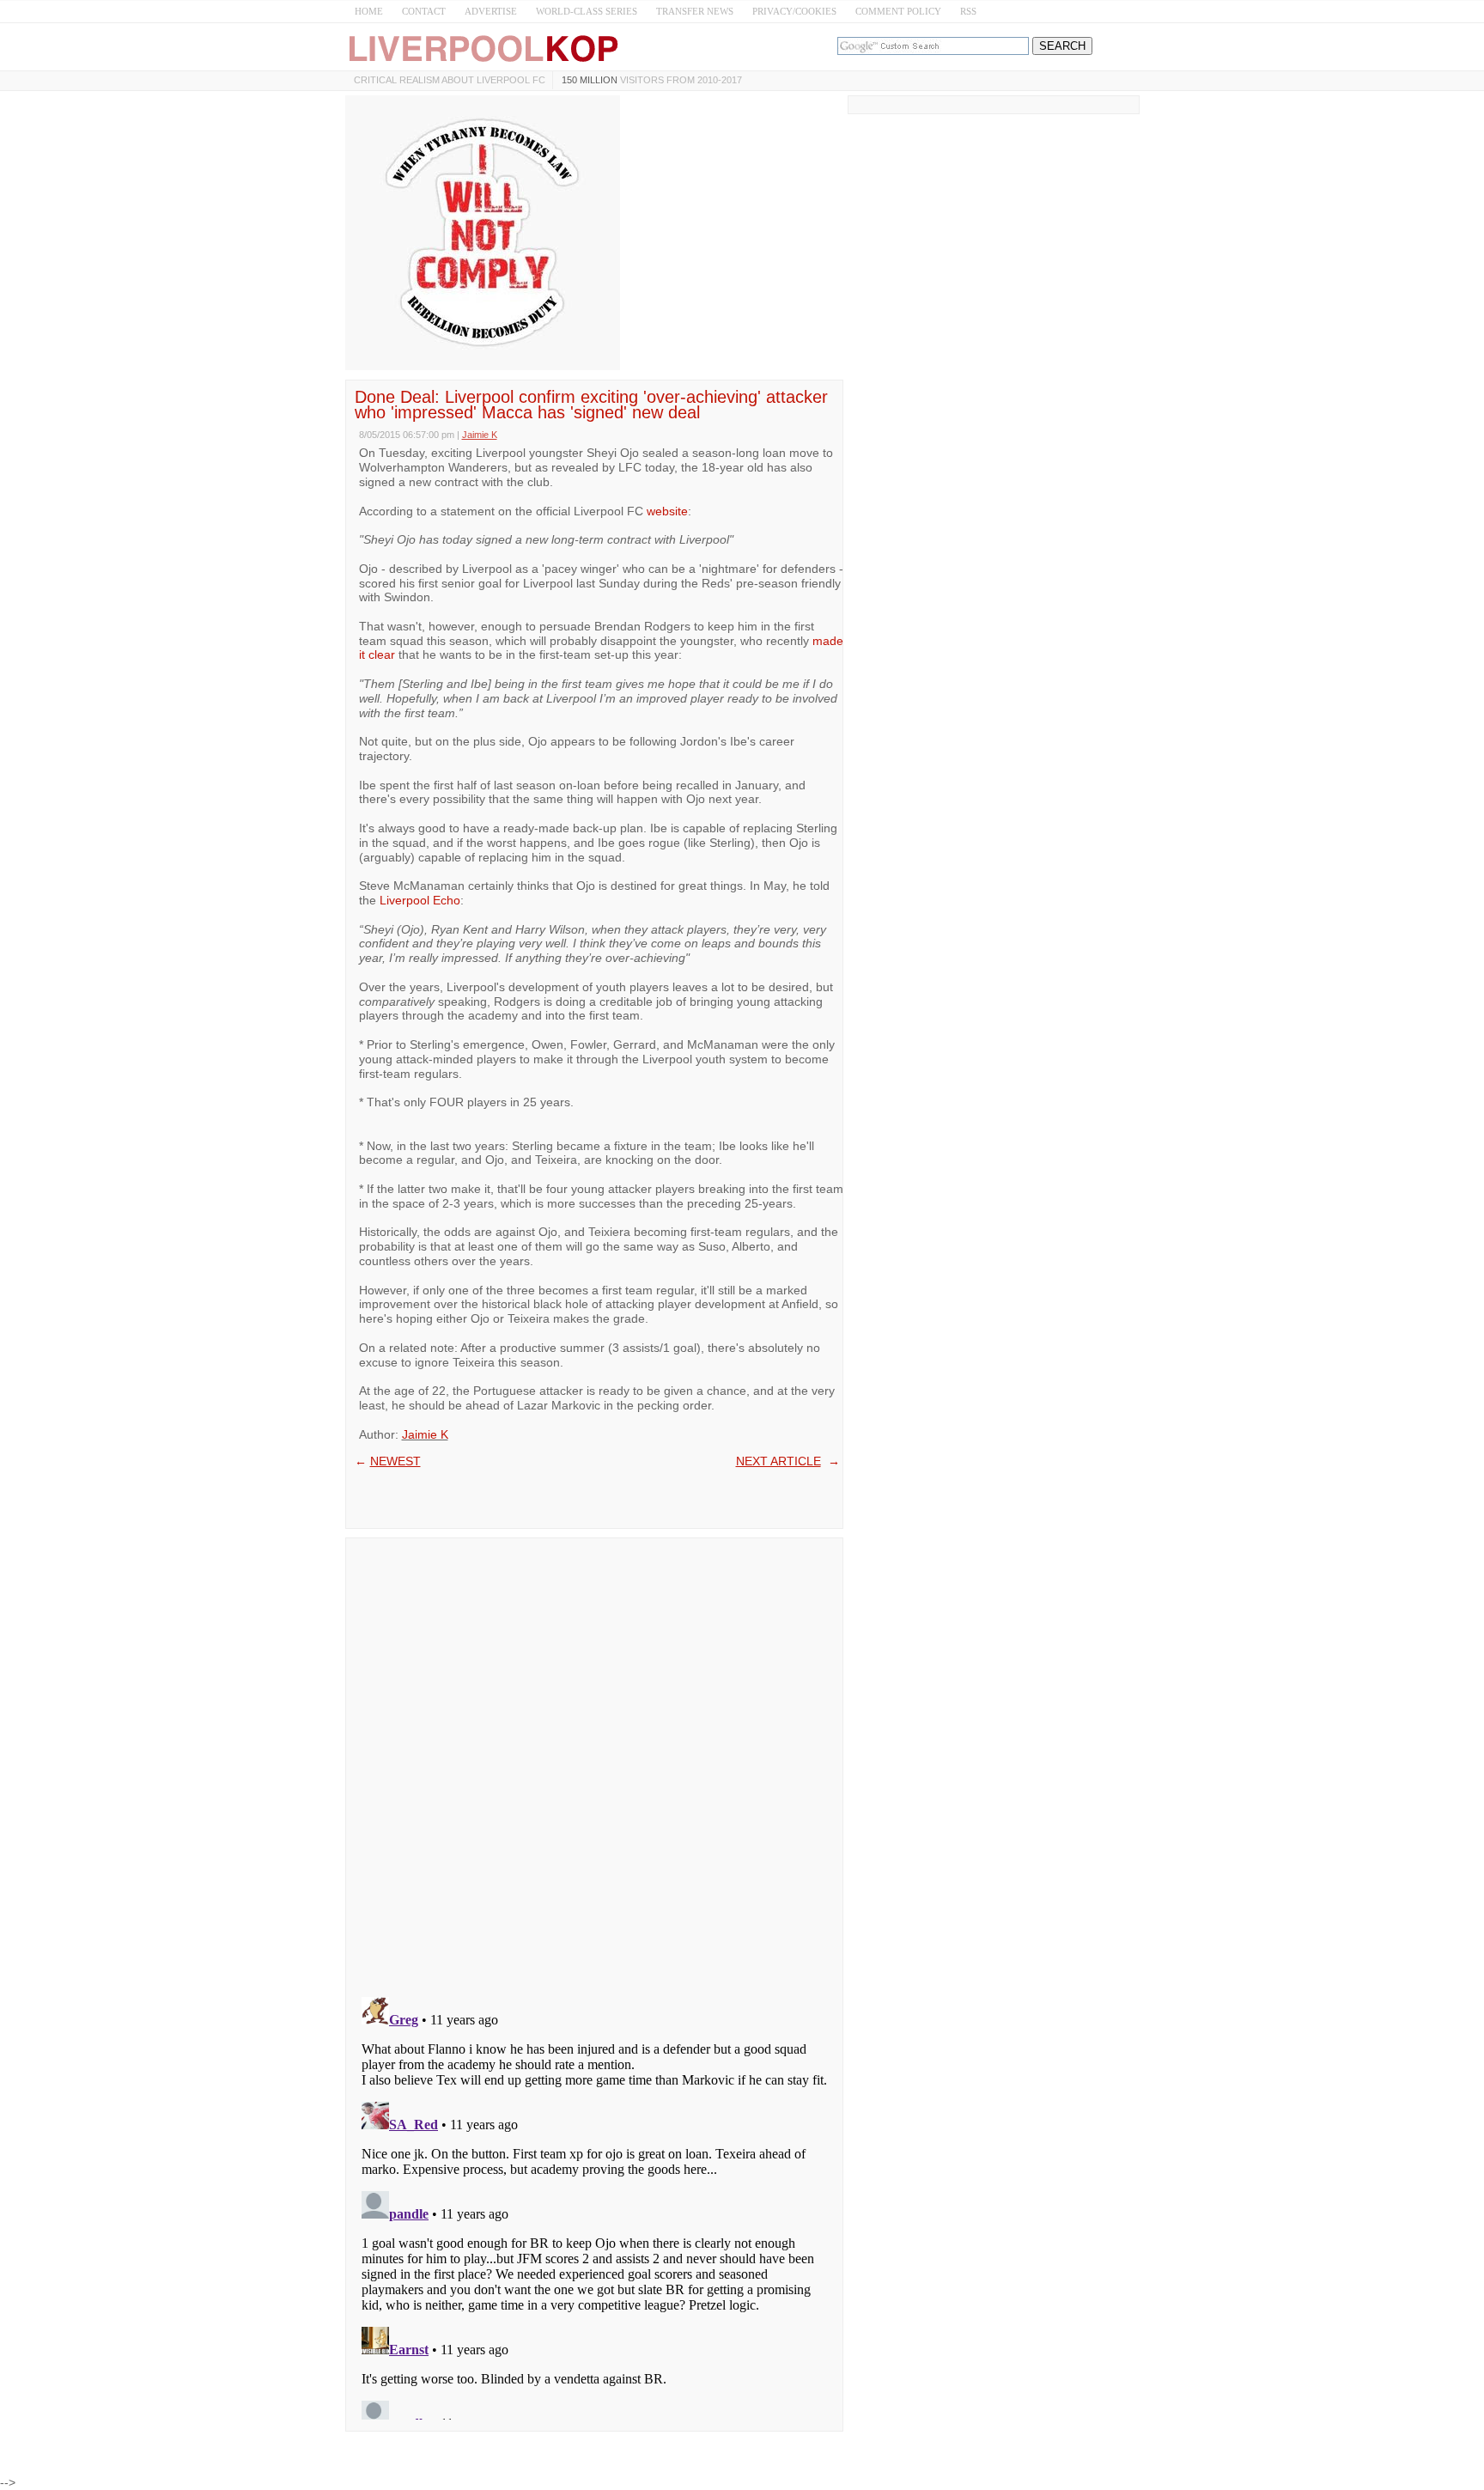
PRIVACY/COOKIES (794, 11)
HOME (369, 11)
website (667, 511)
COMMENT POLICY (898, 11)
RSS (968, 11)
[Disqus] (594, 1762)
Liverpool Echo (420, 900)
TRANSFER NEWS (695, 11)
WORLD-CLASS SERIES (587, 11)
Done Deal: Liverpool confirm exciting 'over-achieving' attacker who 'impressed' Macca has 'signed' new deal (591, 405)
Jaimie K (425, 1434)
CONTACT (424, 11)
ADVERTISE (491, 11)
